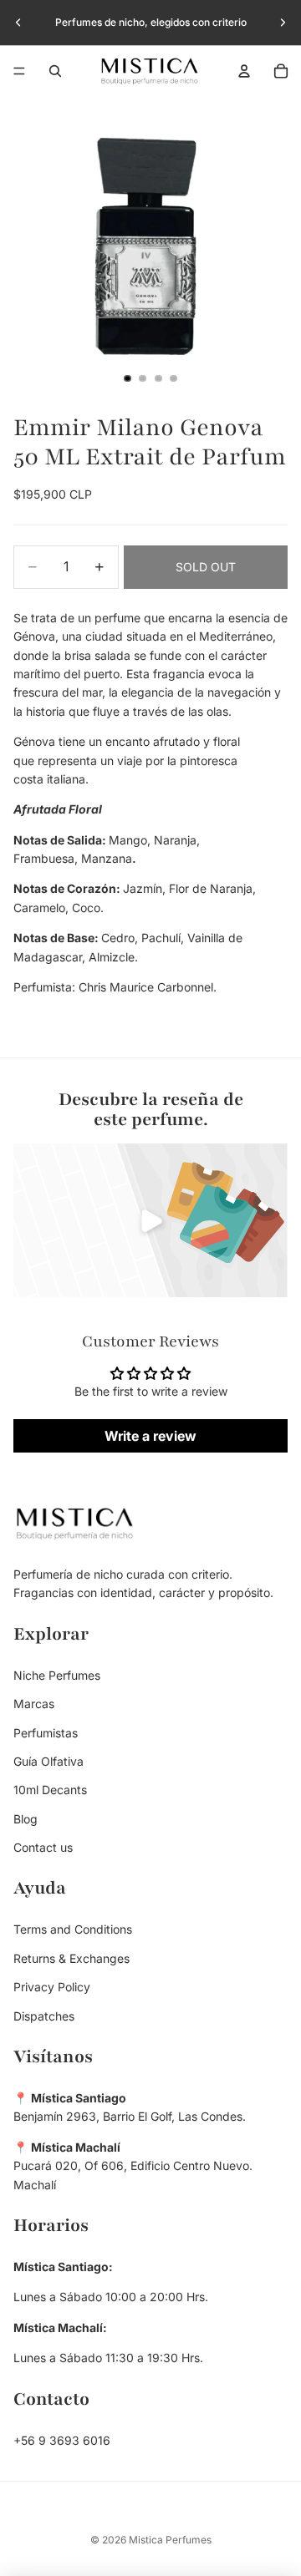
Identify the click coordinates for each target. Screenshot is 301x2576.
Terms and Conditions (73, 1930)
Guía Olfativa (48, 1761)
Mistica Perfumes (170, 2540)
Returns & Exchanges (71, 1958)
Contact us (43, 1848)
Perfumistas (46, 1733)
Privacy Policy (52, 1988)
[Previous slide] (18, 23)
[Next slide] (283, 23)
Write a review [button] (150, 1436)
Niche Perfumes (57, 1675)
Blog (26, 1819)
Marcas (34, 1704)
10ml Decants (50, 1790)
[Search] (55, 71)
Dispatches (44, 2016)
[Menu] (19, 71)
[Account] (244, 71)
